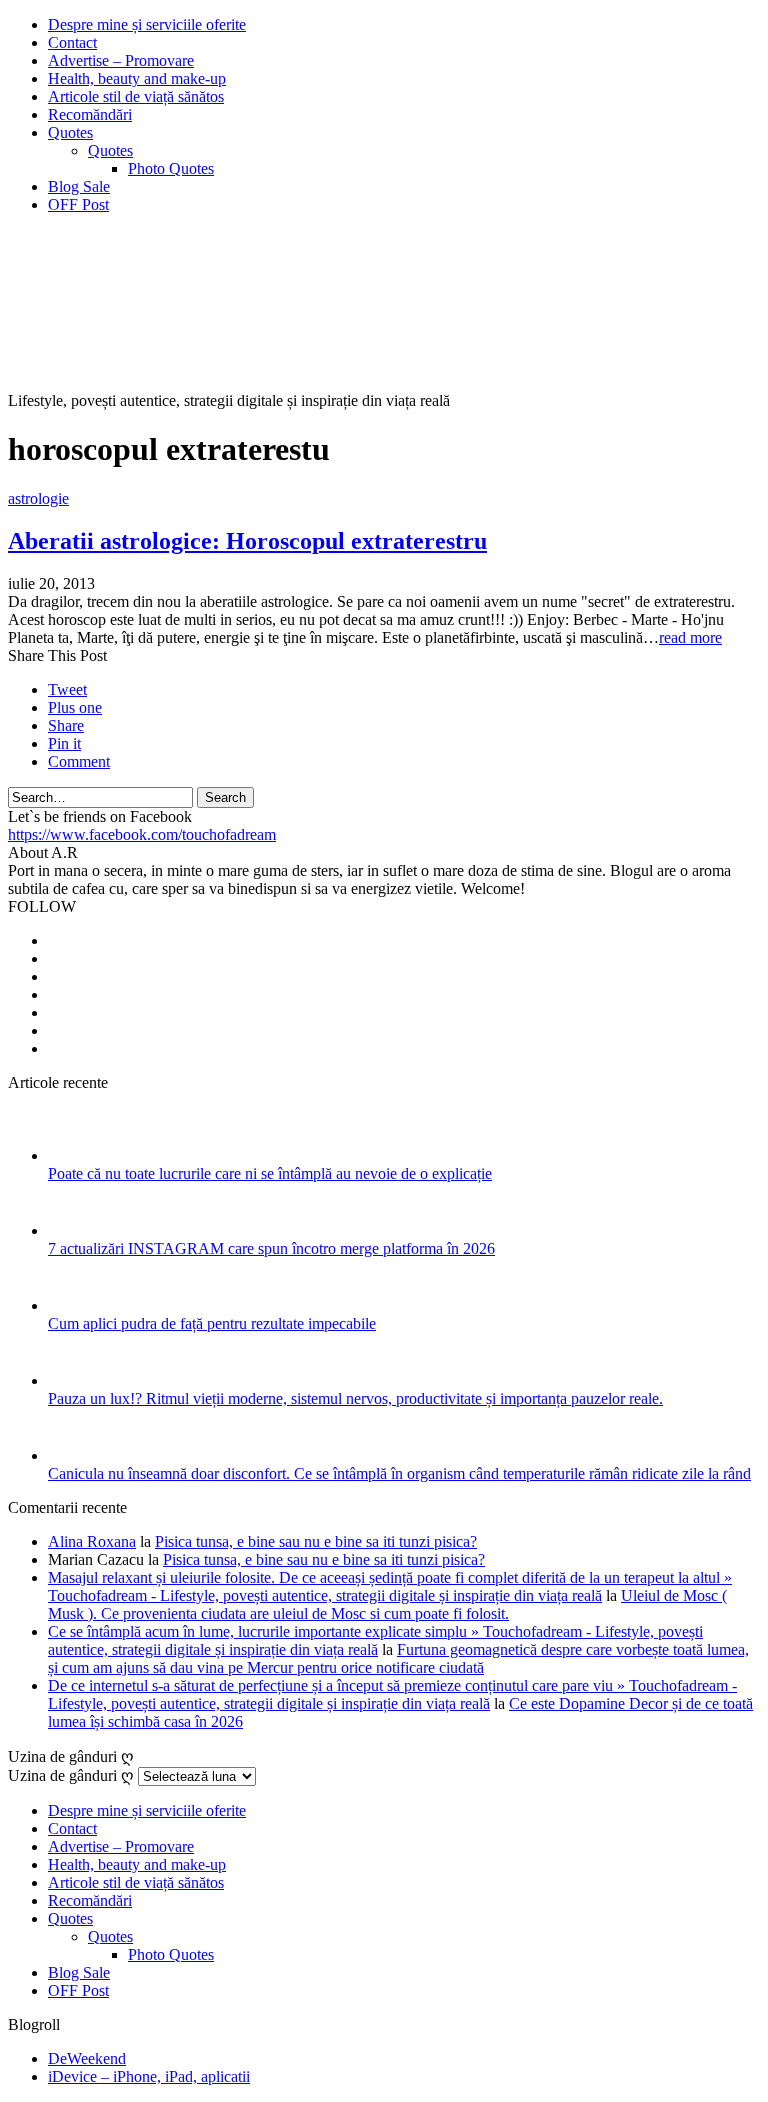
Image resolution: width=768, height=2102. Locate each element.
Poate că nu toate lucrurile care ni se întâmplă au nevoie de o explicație (270, 1173)
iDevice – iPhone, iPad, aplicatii (149, 2076)
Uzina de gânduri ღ (71, 1775)
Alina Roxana (92, 1541)
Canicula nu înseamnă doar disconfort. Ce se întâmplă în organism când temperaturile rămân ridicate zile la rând (399, 1473)
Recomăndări (90, 114)
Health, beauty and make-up (137, 78)
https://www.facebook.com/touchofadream (142, 834)
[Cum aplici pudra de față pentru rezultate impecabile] (74, 1305)
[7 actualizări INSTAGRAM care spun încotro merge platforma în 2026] (74, 1230)
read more (690, 637)
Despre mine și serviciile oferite (147, 24)
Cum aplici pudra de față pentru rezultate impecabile (212, 1323)
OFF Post (78, 204)
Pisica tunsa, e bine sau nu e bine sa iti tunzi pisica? (316, 1541)
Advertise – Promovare (121, 60)
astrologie (38, 498)
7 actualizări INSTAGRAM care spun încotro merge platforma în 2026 (271, 1248)
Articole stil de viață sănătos (136, 96)
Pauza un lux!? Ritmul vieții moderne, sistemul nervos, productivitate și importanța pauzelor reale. (355, 1398)
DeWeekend (87, 2058)
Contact (72, 42)
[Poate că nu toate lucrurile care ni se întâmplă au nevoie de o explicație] (74, 1155)
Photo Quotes (171, 168)
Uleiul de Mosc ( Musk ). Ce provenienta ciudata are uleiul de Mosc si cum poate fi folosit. (387, 1604)
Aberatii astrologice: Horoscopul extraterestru (247, 541)
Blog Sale (79, 186)
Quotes (70, 132)
